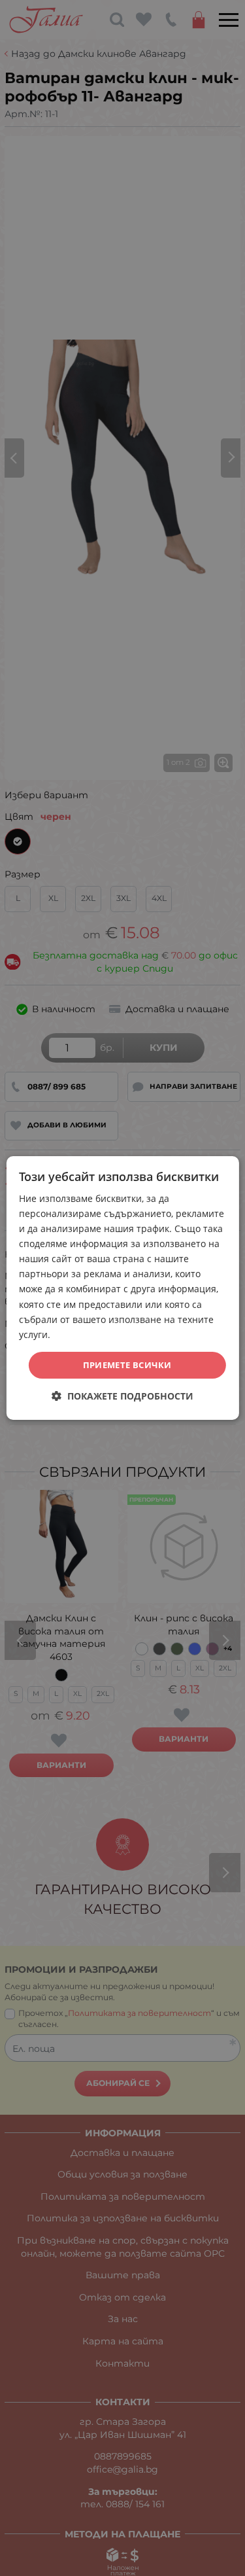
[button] (122, 1396)
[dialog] (122, 1288)
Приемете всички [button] (127, 1365)
